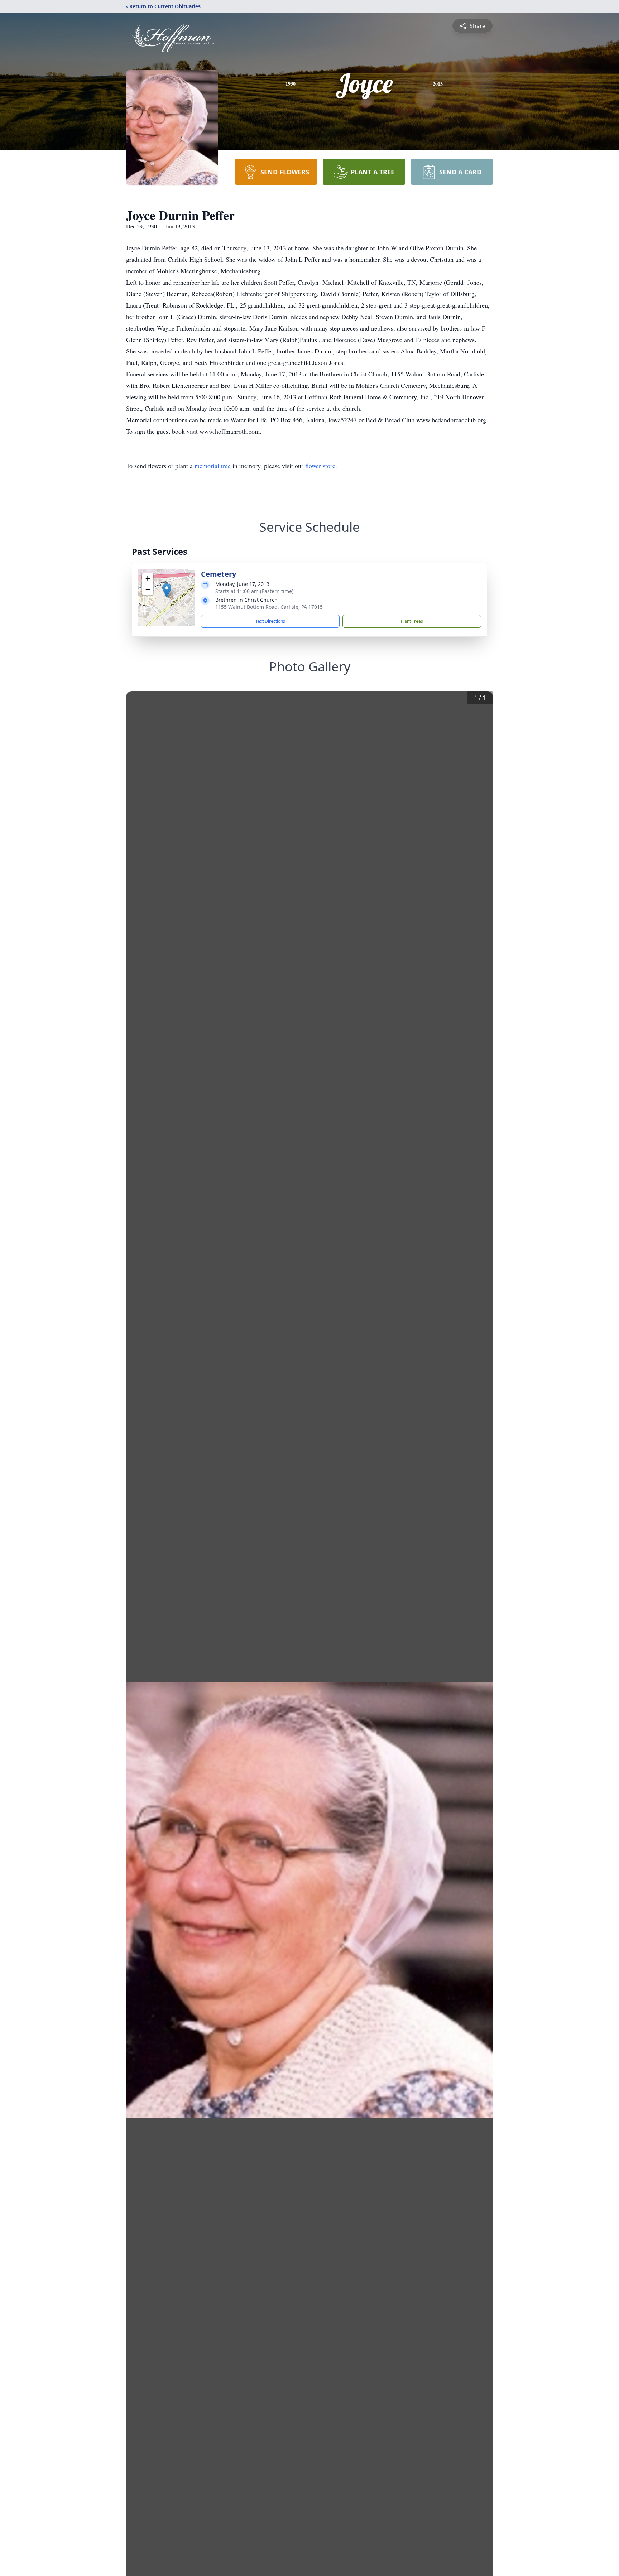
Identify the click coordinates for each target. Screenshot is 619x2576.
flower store (320, 466)
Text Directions (270, 621)
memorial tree (213, 466)
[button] (167, 590)
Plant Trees (412, 621)
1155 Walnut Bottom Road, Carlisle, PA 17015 (269, 607)
